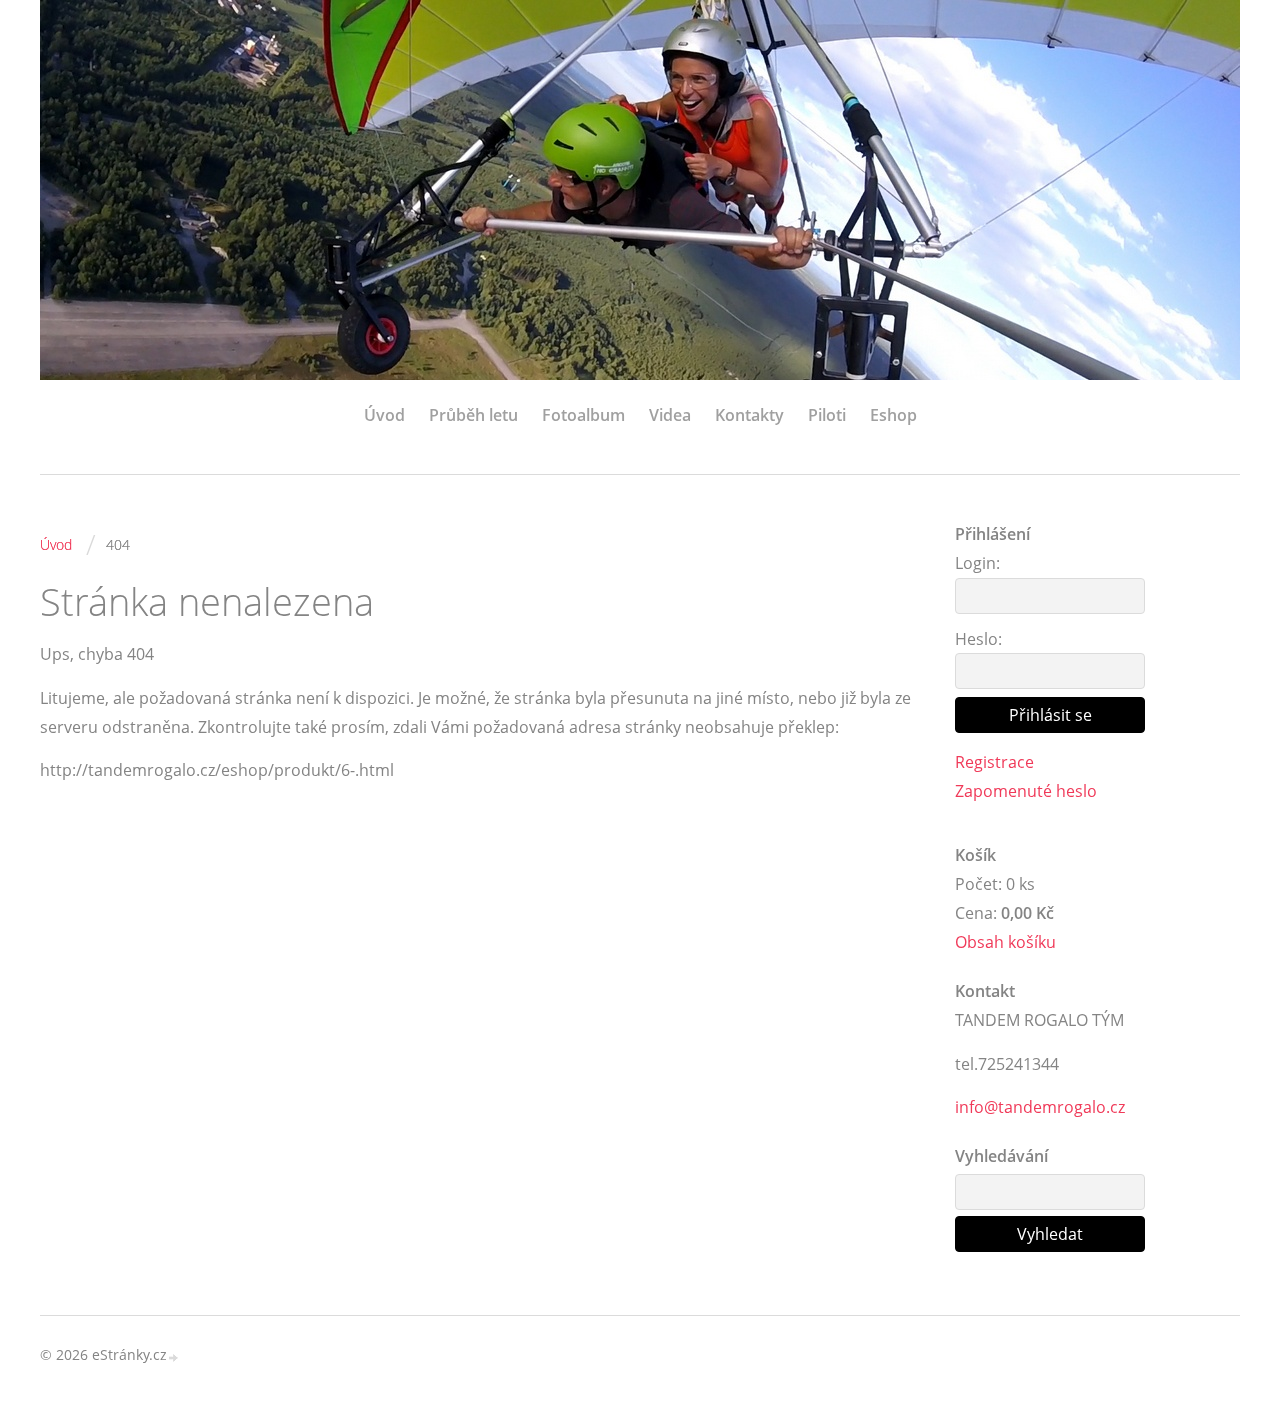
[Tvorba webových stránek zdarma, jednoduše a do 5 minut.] (174, 1356)
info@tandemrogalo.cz (1040, 1107)
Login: (977, 563)
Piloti (827, 415)
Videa (670, 415)
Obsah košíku (1005, 942)
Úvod (384, 415)
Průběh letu (473, 415)
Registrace (994, 762)
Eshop (893, 415)
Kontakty (749, 415)
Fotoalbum (583, 415)
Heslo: (978, 639)
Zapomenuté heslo (1026, 791)
